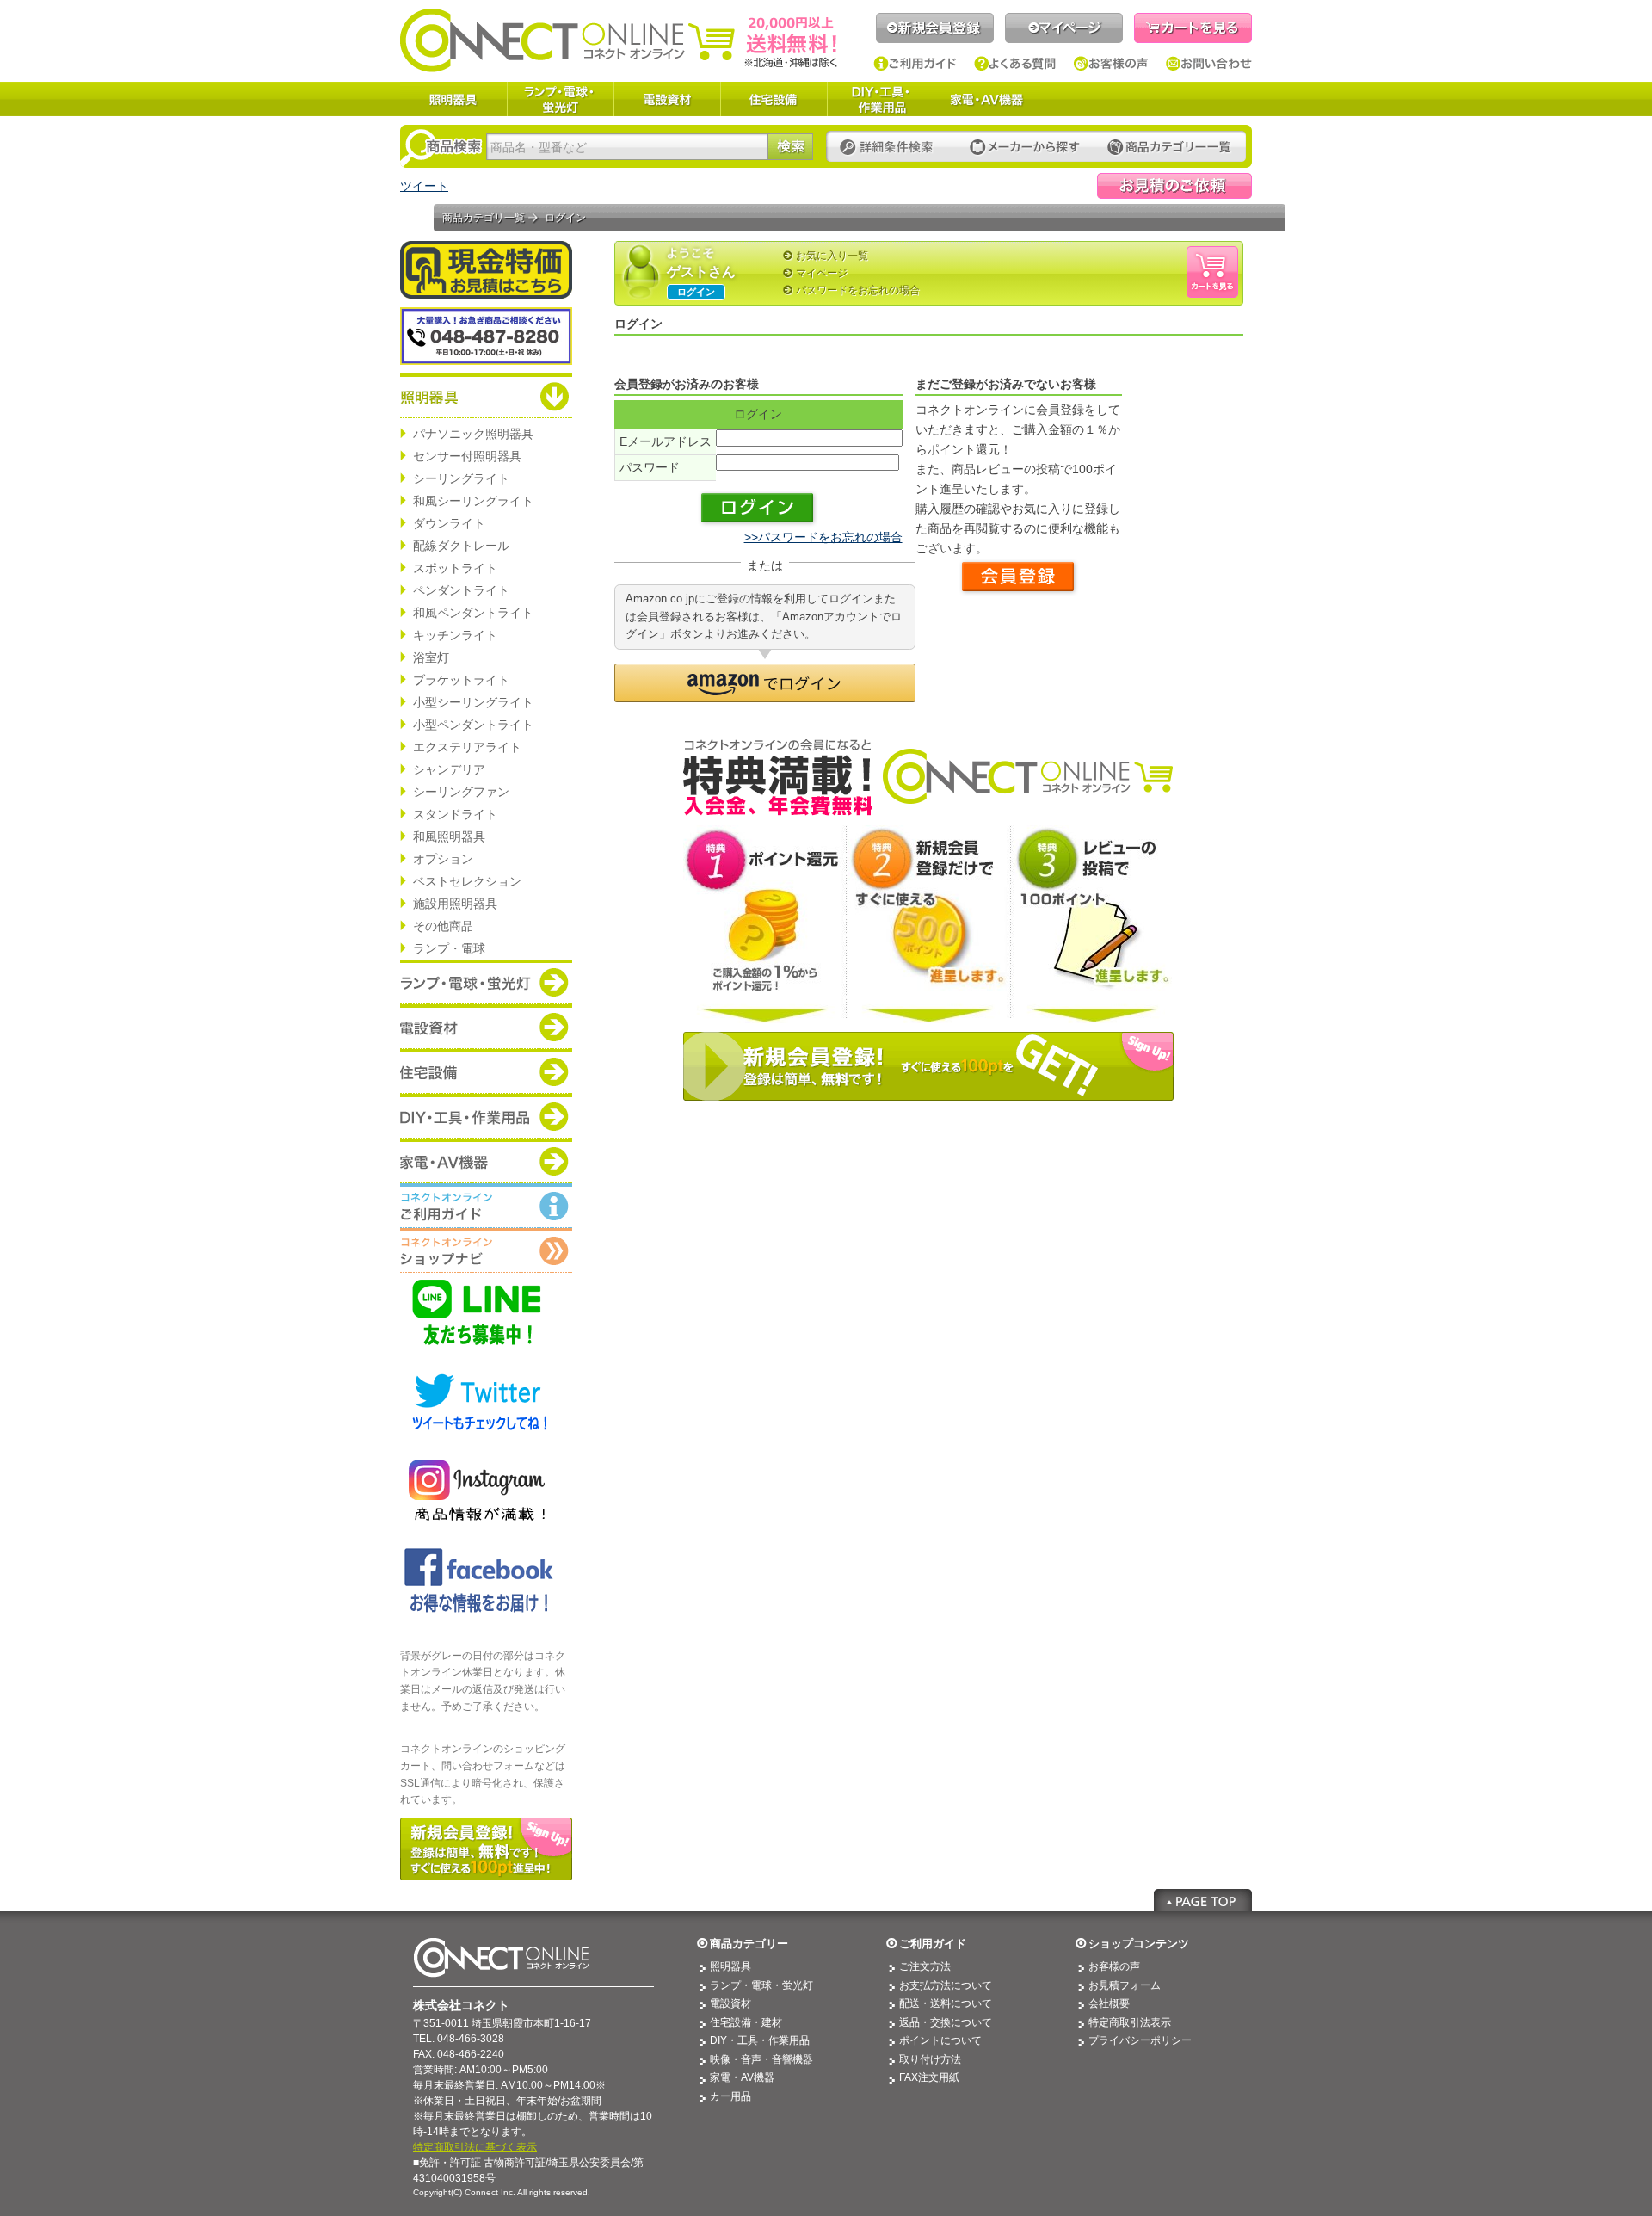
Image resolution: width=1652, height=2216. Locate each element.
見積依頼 (1174, 186)
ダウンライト (449, 523)
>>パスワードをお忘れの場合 (823, 537)
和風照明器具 (449, 836)
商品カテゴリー (749, 1944)
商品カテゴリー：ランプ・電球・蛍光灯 (486, 982)
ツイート (424, 186)
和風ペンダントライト (473, 613)
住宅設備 (774, 99)
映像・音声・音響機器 (761, 2059)
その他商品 (443, 926)
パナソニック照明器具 (473, 434)
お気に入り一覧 (832, 256)
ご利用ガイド (915, 64)
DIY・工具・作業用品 (880, 99)
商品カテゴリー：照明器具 (486, 396)
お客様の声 (1111, 64)
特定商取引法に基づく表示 (475, 2147)
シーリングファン (461, 792)
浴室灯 (431, 657)
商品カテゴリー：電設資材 (486, 1027)
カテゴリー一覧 (1169, 148)
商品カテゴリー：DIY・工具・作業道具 (486, 1116)
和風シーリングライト (473, 501)
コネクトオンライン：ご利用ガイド (486, 1206)
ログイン (696, 292)
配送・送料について (946, 2003)
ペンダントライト (461, 590)
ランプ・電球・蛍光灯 (560, 99)
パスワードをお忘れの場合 (858, 290)
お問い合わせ (1209, 64)
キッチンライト (455, 635)
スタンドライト (455, 814)
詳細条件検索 (891, 148)
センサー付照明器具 (467, 456)
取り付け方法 (930, 2059)
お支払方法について (946, 1985)
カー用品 (730, 2096)
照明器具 (453, 99)
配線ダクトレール (461, 546)
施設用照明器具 (455, 904)
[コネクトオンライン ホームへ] (619, 40)
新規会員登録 (935, 28)
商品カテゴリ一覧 (484, 218)
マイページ (1064, 28)
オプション (443, 859)
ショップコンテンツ (1139, 1944)
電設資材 (667, 99)
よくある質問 (1015, 64)
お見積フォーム (1125, 1985)
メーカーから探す (1025, 148)
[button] (765, 683)
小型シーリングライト (473, 702)
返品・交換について (946, 2022)
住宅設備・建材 (746, 2022)
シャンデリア (449, 769)
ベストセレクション (467, 881)
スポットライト (455, 568)
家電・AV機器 (987, 99)
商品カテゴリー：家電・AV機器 (486, 1161)
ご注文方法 (925, 1966)
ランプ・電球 (449, 948)
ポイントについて (940, 2040)
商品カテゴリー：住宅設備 (486, 1071)
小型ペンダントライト (473, 725)
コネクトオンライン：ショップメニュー (486, 1250)
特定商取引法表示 (1130, 2022)
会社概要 (1109, 2003)
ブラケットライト (461, 680)
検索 (790, 147)
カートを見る (1193, 28)
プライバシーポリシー (1140, 2040)
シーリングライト (461, 478)
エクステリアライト (467, 747)
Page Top (1203, 1900)
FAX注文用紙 (929, 2077)
